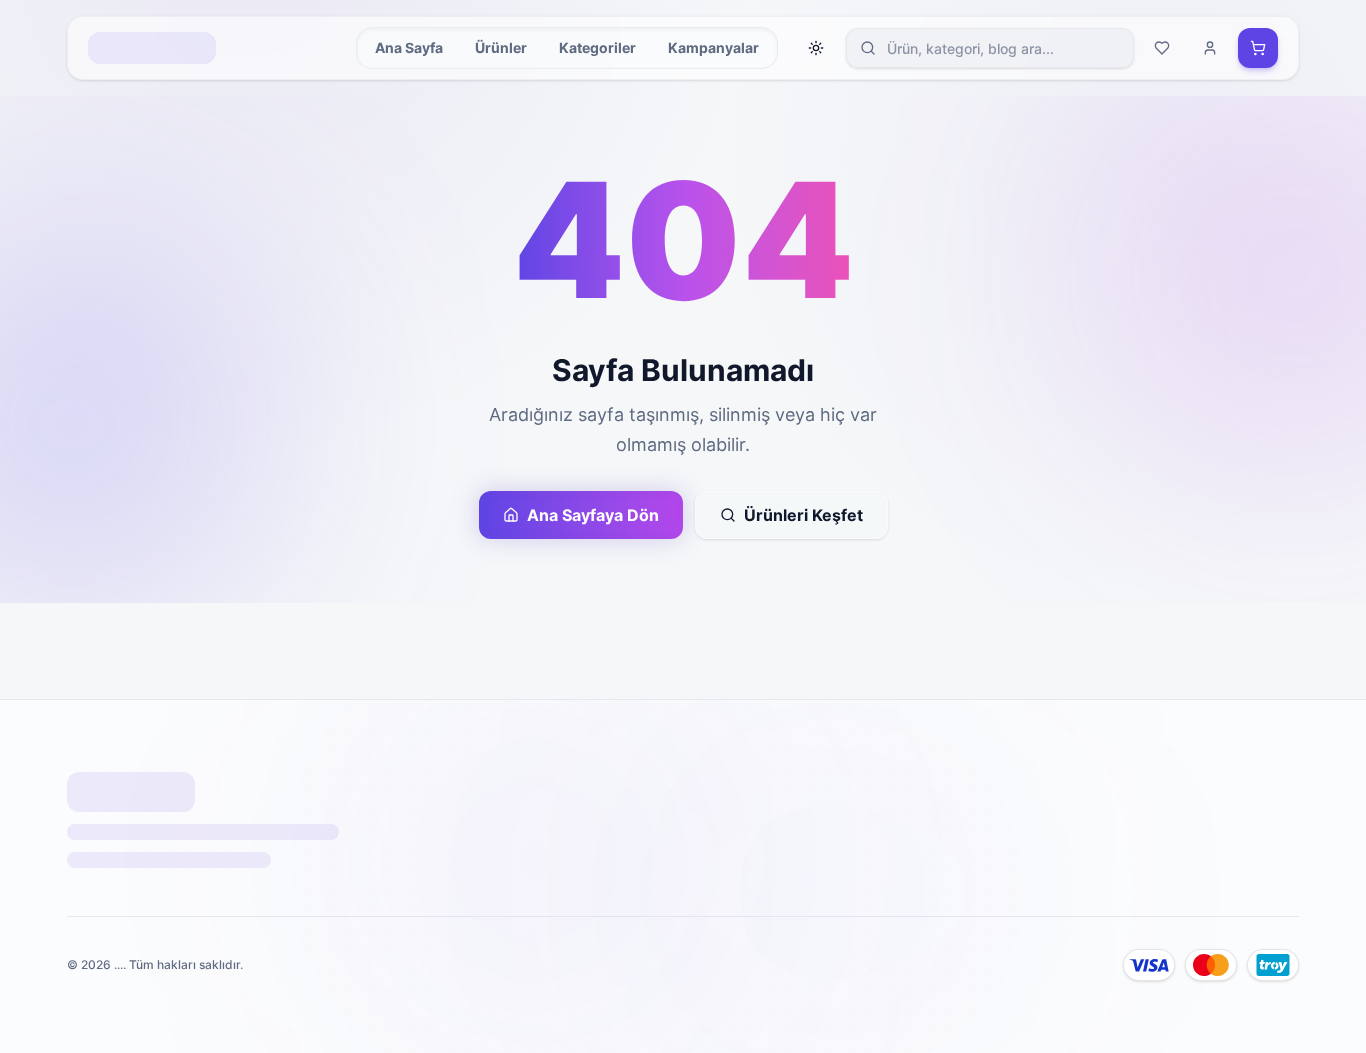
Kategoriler (597, 47)
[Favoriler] (1162, 48)
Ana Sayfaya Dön (593, 515)
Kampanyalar (713, 47)
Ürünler (501, 47)
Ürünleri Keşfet (803, 515)
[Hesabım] (1210, 48)
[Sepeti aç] (1258, 48)
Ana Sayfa (409, 47)
